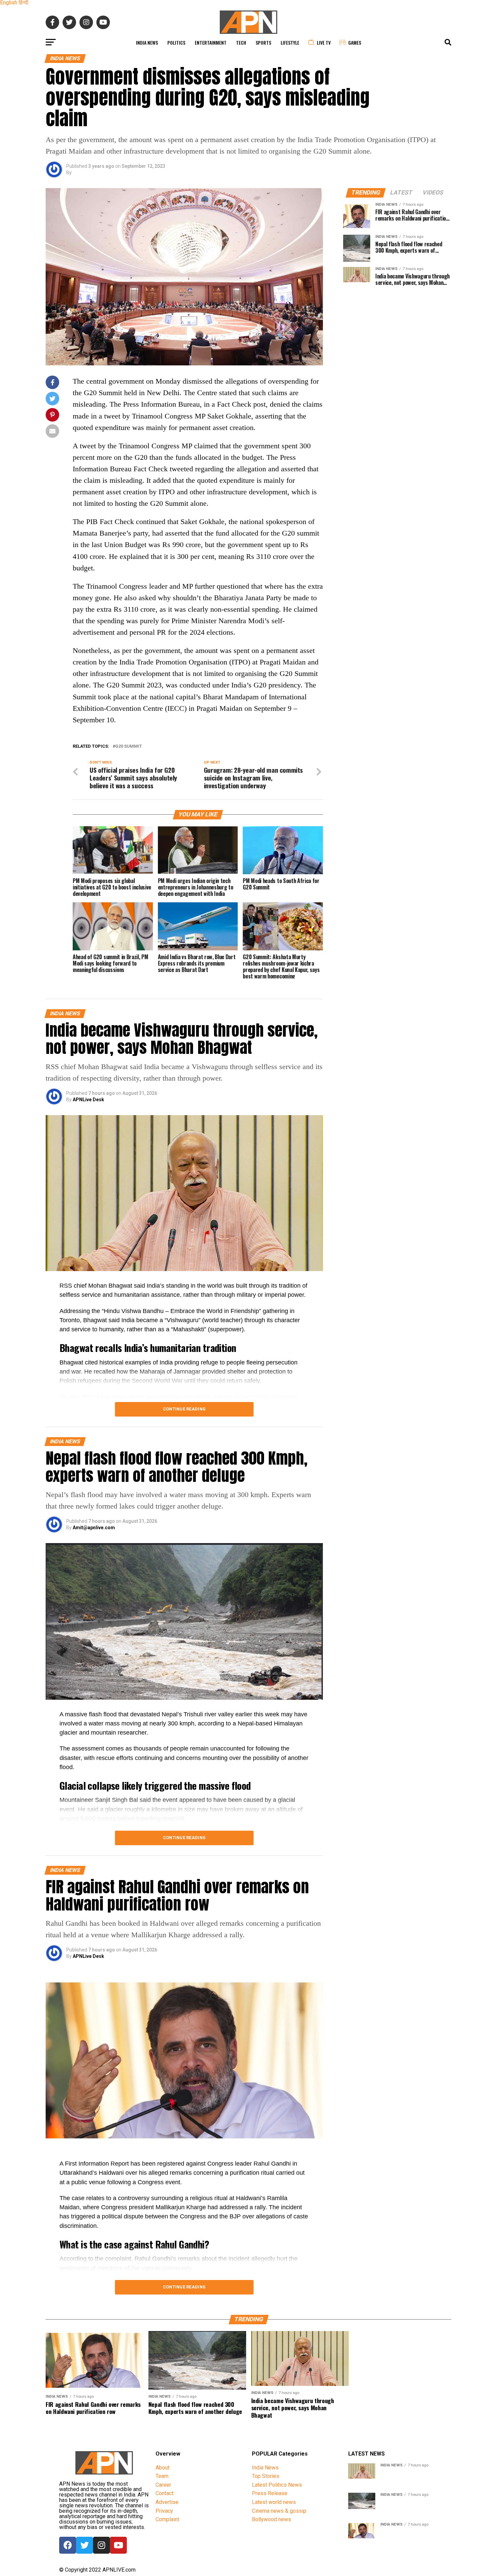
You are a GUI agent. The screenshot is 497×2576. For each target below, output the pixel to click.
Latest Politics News (277, 2485)
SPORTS (263, 42)
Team (162, 2476)
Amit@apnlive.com (94, 1528)
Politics (176, 42)
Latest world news (274, 2502)
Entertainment (211, 42)
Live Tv (324, 42)
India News (147, 42)
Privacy (164, 2511)
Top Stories (266, 2476)
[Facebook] (68, 2545)
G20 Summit (129, 747)
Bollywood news (271, 2519)
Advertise (167, 2502)
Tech (241, 42)
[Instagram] (101, 2545)
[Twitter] (85, 2545)
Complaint (167, 2519)
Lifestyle (290, 42)
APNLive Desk (88, 1100)
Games (355, 42)
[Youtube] (118, 2545)
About (162, 2468)
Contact (164, 2493)
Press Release (270, 2493)
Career (163, 2485)
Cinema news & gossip (279, 2511)
